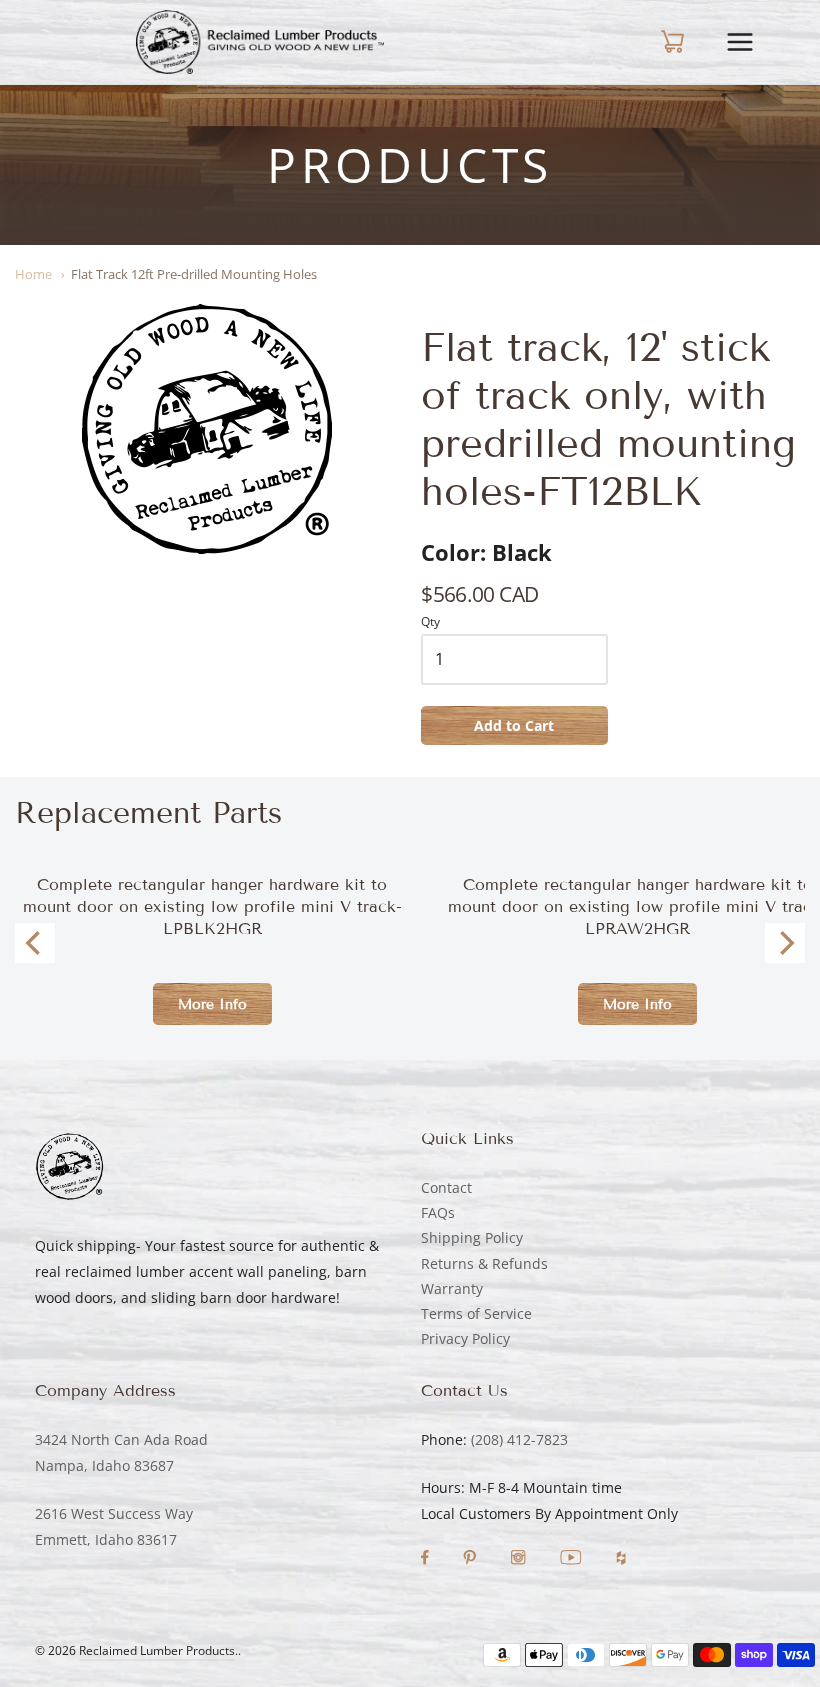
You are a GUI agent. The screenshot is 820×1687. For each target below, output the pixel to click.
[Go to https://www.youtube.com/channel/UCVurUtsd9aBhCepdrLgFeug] (573, 1559)
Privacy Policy (465, 1338)
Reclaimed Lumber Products (157, 1650)
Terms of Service (476, 1313)
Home (33, 274)
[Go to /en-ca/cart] (655, 42)
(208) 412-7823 (519, 1439)
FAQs (438, 1212)
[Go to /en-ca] (260, 42)
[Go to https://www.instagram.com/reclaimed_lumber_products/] (520, 1559)
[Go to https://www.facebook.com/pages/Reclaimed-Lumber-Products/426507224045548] (427, 1559)
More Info (212, 1004)
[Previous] (35, 943)
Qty (430, 622)
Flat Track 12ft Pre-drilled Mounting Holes (194, 274)
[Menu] (755, 42)
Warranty (452, 1288)
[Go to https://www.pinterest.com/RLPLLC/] (471, 1559)
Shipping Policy (472, 1237)
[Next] (785, 943)
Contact (446, 1187)
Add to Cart (514, 725)
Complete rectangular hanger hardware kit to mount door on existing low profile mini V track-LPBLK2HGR (212, 906)
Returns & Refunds (484, 1263)
